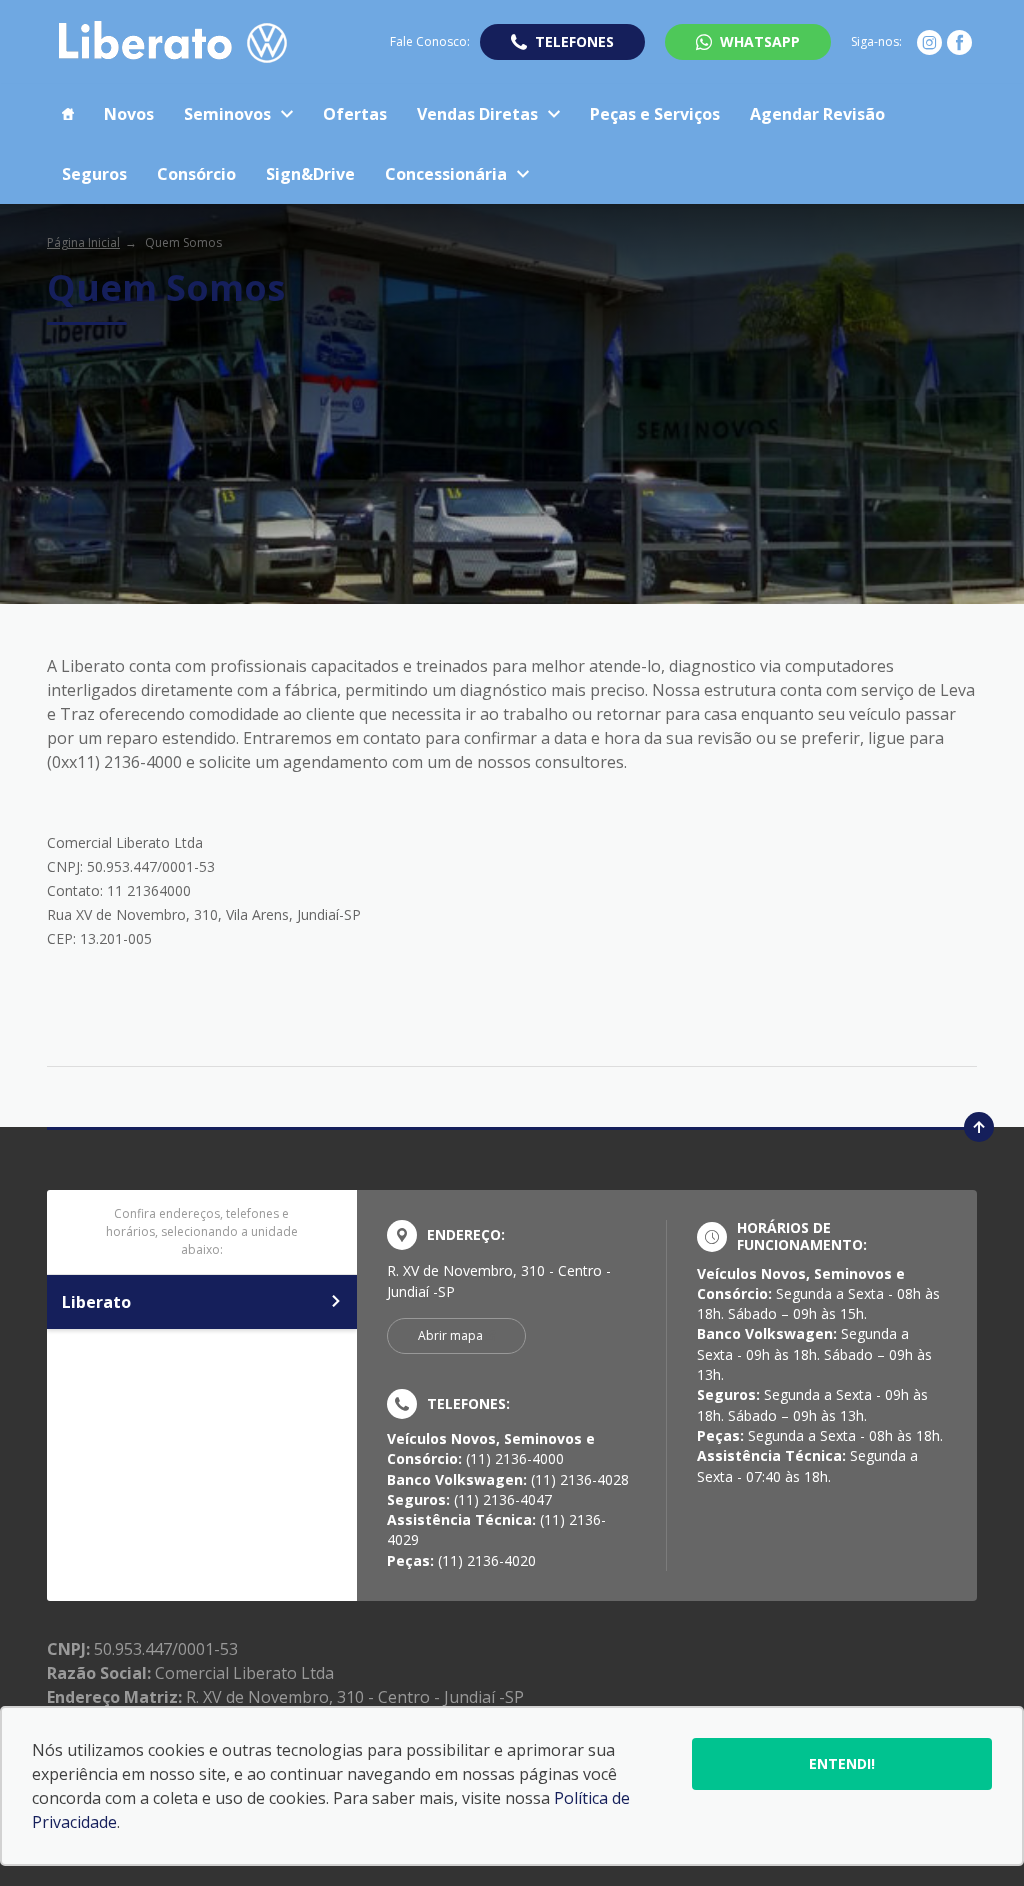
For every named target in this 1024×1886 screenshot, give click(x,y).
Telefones (574, 41)
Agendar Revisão (817, 114)
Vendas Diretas (477, 114)
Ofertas (355, 114)
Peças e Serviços (655, 114)
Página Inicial (83, 242)
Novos (129, 114)
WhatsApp (760, 41)
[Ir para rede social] (929, 42)
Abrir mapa (450, 1335)
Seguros (94, 174)
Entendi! (842, 1763)
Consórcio (196, 174)
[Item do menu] (68, 114)
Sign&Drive (310, 174)
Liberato (96, 1302)
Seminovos (227, 114)
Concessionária (446, 174)
